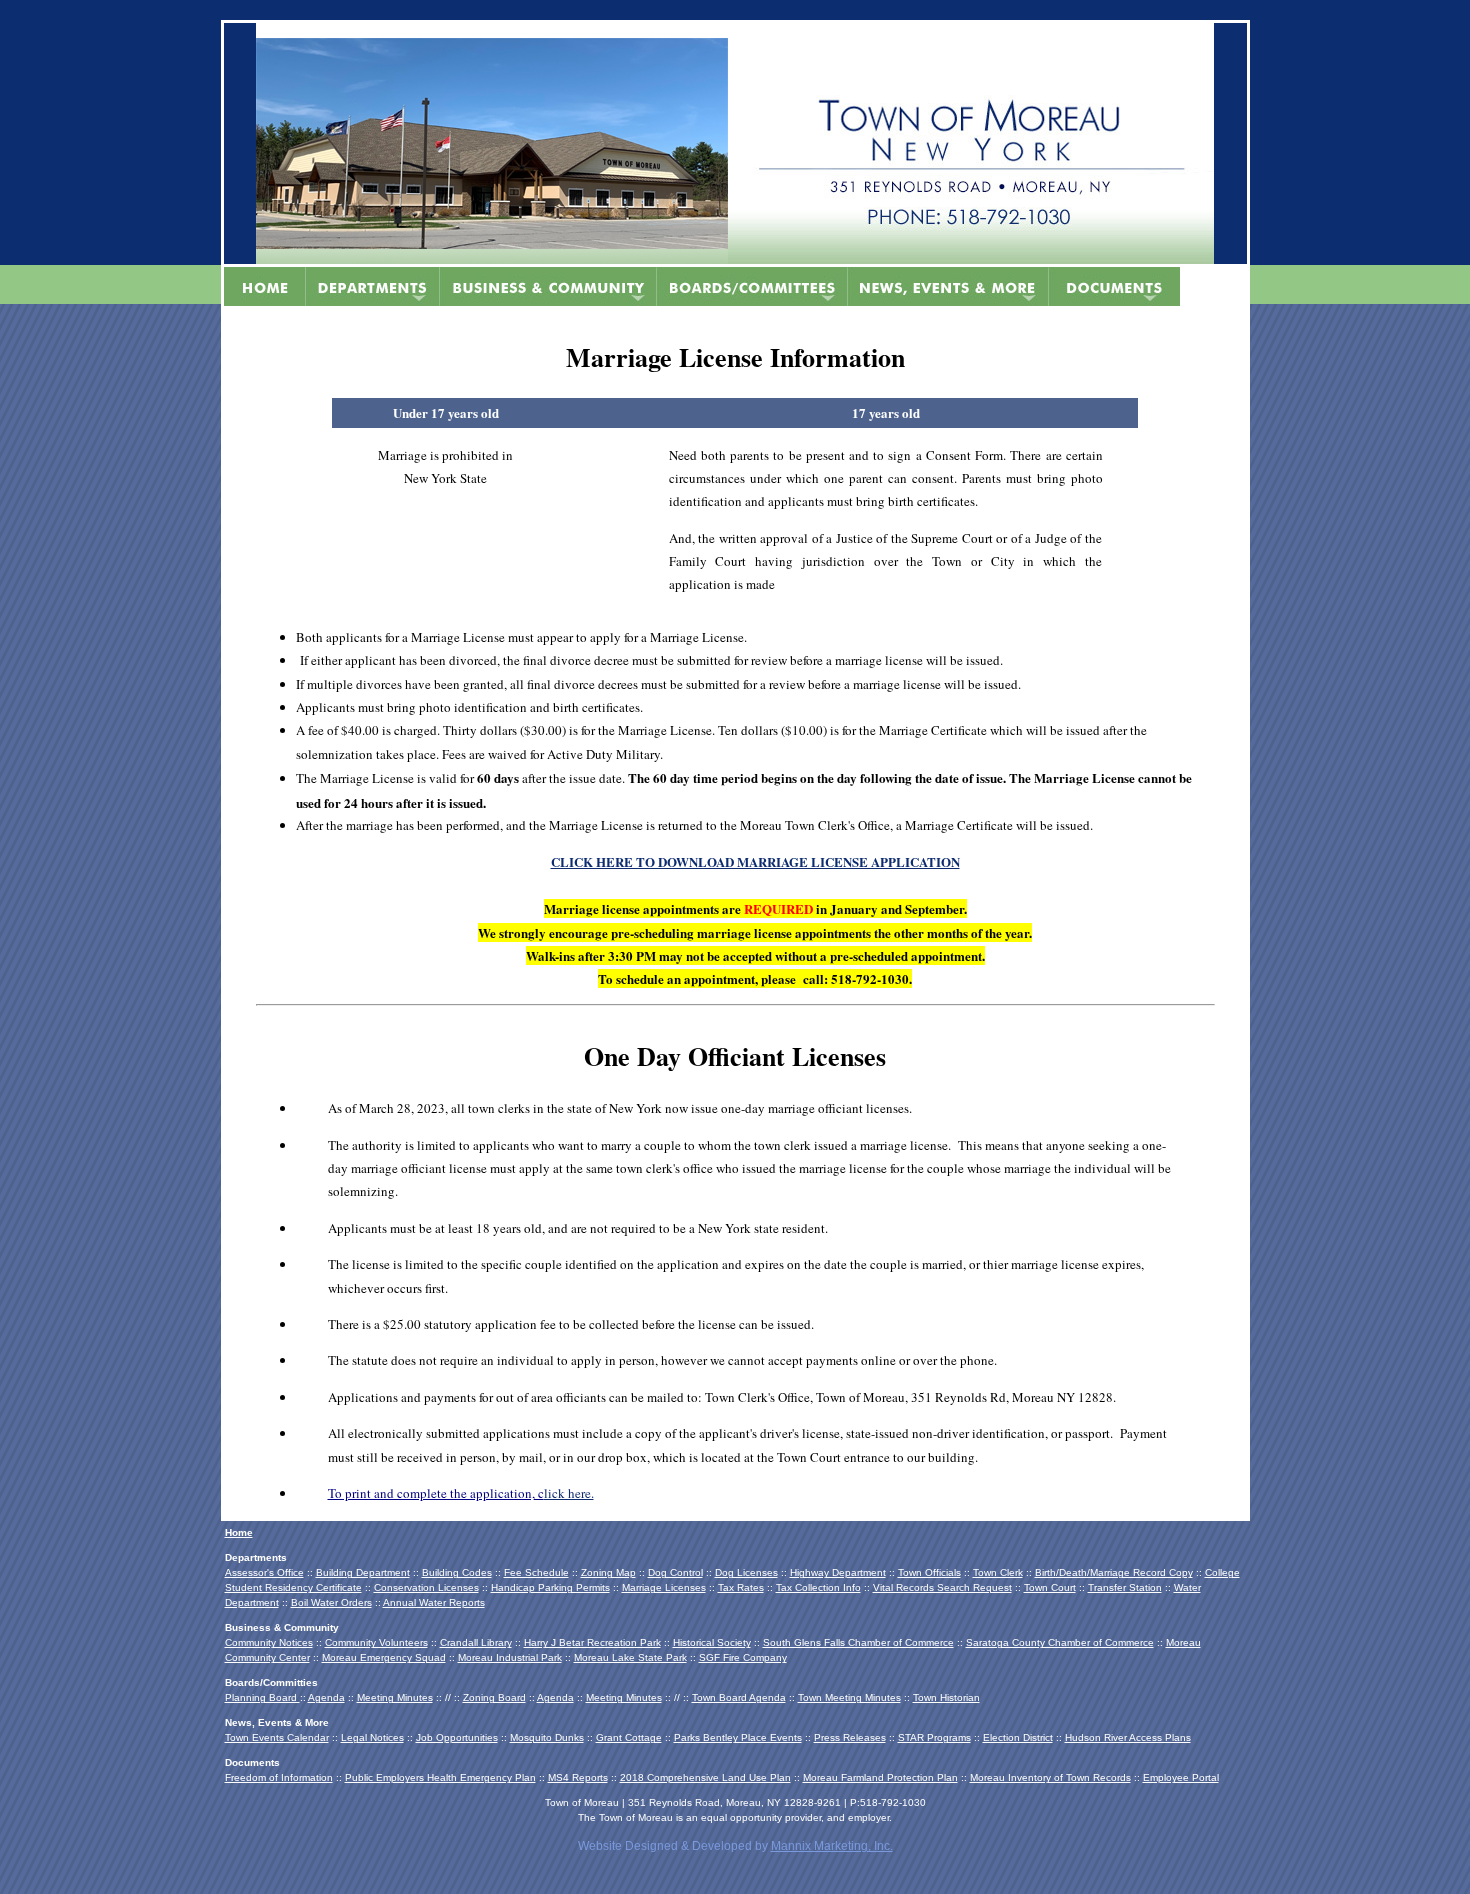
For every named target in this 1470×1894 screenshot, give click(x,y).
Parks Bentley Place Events (738, 1737)
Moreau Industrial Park (510, 1657)
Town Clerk (998, 1572)
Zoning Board (494, 1697)
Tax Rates (741, 1587)
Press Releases (850, 1737)
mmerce (1136, 1642)
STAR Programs (934, 1737)
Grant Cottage (629, 1737)
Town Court (1050, 1587)
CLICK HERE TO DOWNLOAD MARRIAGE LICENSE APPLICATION (755, 861)
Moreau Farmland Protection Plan (880, 1777)
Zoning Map (608, 1572)
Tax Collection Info (818, 1587)
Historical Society (712, 1642)
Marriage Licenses (664, 1587)
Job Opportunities (457, 1737)
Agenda (326, 1697)
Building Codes (457, 1572)
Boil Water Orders (331, 1602)
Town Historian (946, 1697)
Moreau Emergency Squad (384, 1657)
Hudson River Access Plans (1128, 1737)
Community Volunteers (376, 1642)
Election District (1018, 1737)
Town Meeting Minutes (849, 1697)
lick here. (569, 1493)
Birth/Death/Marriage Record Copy (1114, 1572)
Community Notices (269, 1642)
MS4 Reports (578, 1777)
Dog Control (675, 1572)
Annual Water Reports (434, 1602)
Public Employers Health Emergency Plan (440, 1777)
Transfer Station (1125, 1587)
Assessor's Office (264, 1572)
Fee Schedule (536, 1572)
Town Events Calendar (277, 1737)
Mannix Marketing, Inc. (832, 1846)
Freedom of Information (279, 1777)
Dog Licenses (746, 1572)
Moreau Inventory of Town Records (1050, 1777)
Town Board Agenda (739, 1697)
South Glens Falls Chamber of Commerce (858, 1642)
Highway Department (838, 1572)
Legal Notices (372, 1737)
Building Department (363, 1572)
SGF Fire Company (743, 1657)
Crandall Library (476, 1642)
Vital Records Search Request (942, 1587)
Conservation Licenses (426, 1587)
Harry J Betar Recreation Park (592, 1642)
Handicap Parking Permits (550, 1587)
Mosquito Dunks (547, 1737)
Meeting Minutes (395, 1697)
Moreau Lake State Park (630, 1657)
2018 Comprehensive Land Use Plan (705, 1777)
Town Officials (929, 1572)
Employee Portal (1181, 1777)
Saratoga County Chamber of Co (1042, 1642)
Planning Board (262, 1697)
